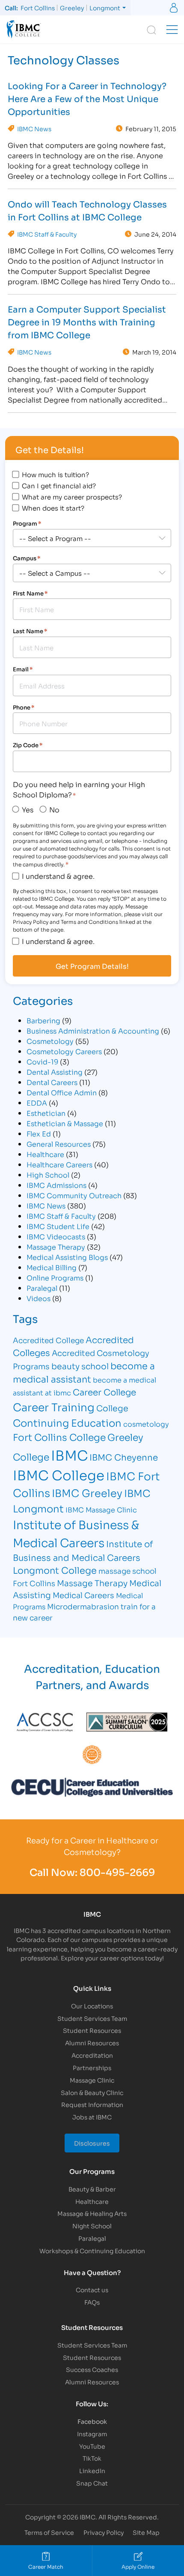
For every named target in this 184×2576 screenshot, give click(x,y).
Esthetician (46, 1113)
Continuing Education (67, 1422)
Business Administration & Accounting (93, 1030)
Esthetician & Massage (65, 1123)
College (112, 1408)
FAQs (92, 2302)
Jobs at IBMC (92, 2117)
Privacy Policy (104, 2532)
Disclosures (92, 2143)
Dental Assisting (55, 1072)
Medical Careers (83, 1595)
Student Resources (92, 2030)
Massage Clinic (92, 2080)
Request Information (92, 2104)
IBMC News (34, 129)
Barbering (43, 1020)
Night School (92, 2226)
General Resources (59, 1144)
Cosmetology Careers (64, 1051)
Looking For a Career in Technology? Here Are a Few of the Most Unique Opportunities (87, 98)
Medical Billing (52, 1267)
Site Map (146, 2532)
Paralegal (42, 1288)
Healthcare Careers (59, 1164)
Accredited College (48, 1340)
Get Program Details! (92, 966)
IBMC (69, 1455)
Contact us (92, 2289)
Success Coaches (92, 2369)
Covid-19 (42, 1061)
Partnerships (92, 2067)
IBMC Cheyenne (124, 1457)
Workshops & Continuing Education (92, 2250)
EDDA (37, 1102)
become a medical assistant (84, 1372)
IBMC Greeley (87, 1492)
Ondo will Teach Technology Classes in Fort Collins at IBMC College (87, 210)
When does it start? (53, 508)
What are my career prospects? (72, 496)
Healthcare (45, 1154)
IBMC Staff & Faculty (47, 234)
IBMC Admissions (56, 1185)
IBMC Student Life (58, 1226)
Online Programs (55, 1277)
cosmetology (146, 1423)
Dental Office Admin (62, 1092)
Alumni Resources (92, 2042)
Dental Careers (52, 1082)
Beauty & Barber (92, 2189)
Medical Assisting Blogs (67, 1257)
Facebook (92, 2421)
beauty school (80, 1366)
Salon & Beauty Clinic (92, 2092)
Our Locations (92, 2006)
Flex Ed (39, 1133)
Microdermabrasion (83, 1606)
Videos (39, 1298)
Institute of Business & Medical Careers (76, 1533)
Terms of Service (49, 2532)
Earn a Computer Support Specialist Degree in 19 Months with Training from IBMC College (87, 322)
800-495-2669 (117, 1872)
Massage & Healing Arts (92, 2213)
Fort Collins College (59, 1437)
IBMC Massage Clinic (101, 1509)
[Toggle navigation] (172, 30)
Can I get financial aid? (59, 485)
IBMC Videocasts (56, 1236)
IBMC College (59, 1474)
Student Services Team (92, 2018)
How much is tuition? (55, 474)
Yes (28, 809)
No (54, 809)
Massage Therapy (56, 1246)
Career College (104, 1392)
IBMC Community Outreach (74, 1195)
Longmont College (55, 1570)
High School (48, 1174)
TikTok (92, 2458)
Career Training (54, 1406)
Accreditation (92, 2055)
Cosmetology (50, 1041)
